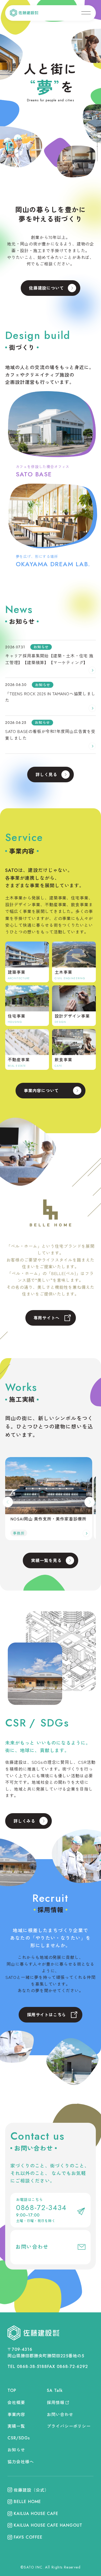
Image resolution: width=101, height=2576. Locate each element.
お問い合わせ (32, 2247)
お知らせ (16, 2450)
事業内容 (16, 2414)
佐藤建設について (46, 288)
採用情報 (56, 2402)
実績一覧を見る (46, 1560)
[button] (8, 1502)
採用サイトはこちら (46, 2014)
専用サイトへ (47, 1318)
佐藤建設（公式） (31, 2490)
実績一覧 (16, 2426)
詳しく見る (46, 774)
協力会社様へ (21, 2461)
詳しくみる (24, 1821)
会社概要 (16, 2402)
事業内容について (41, 1090)
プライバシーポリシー (69, 2426)
